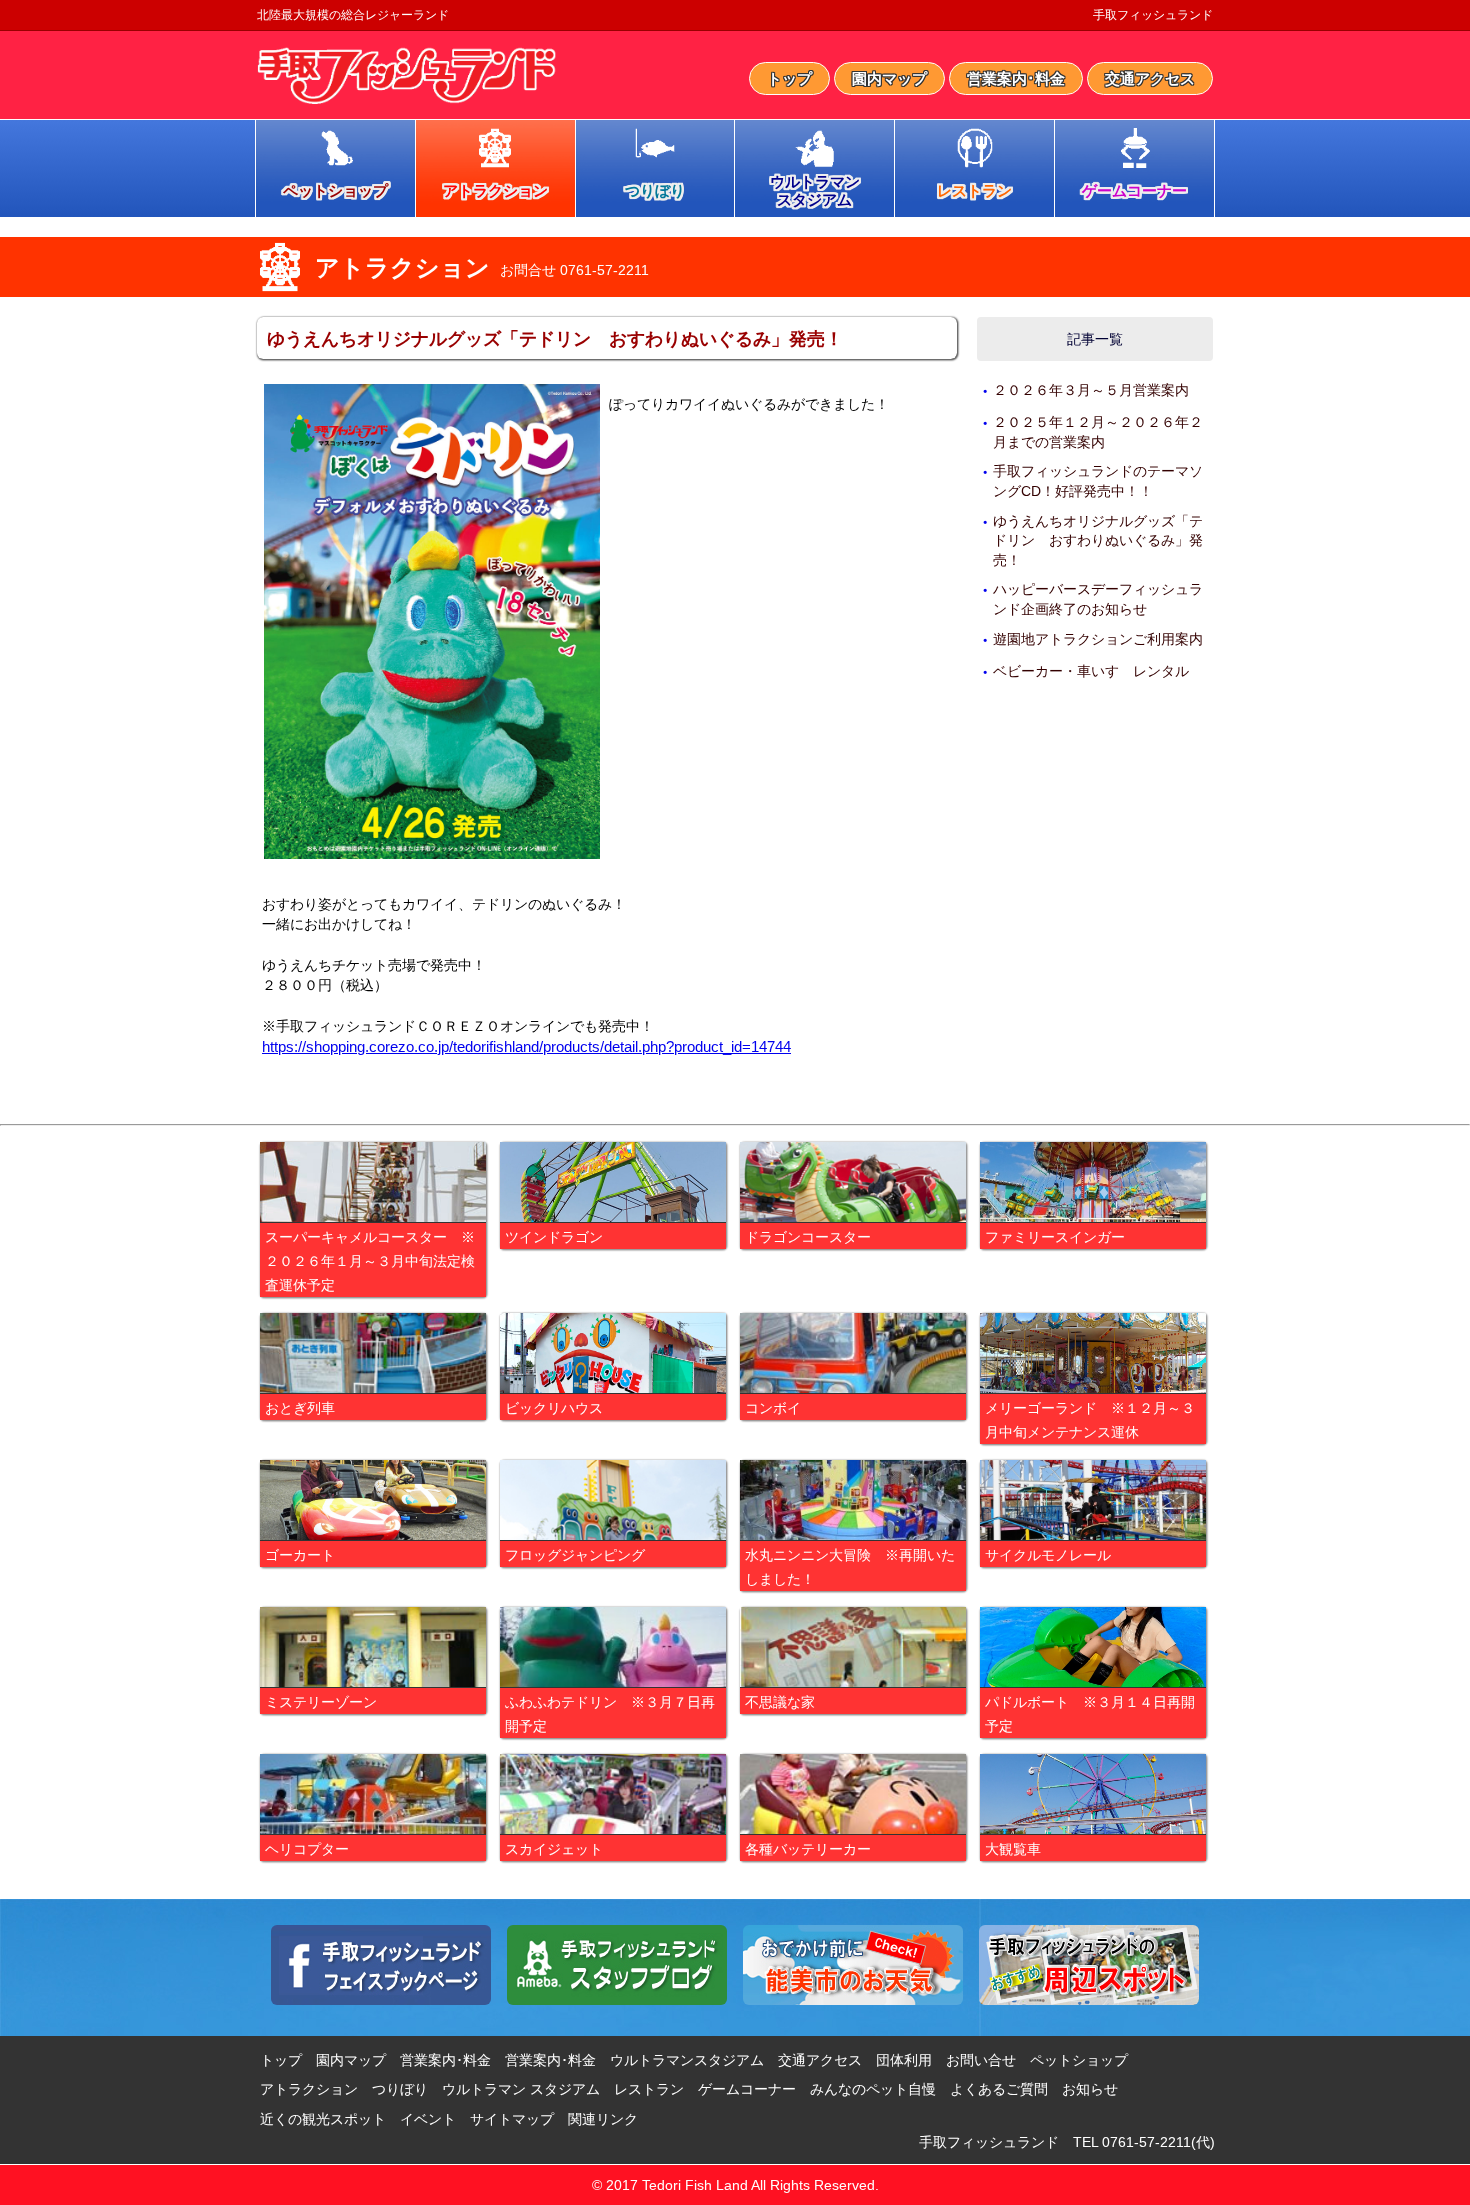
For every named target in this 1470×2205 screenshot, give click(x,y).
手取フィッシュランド (1153, 15)
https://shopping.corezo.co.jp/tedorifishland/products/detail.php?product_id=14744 (526, 1046)
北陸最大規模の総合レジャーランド (353, 15)
